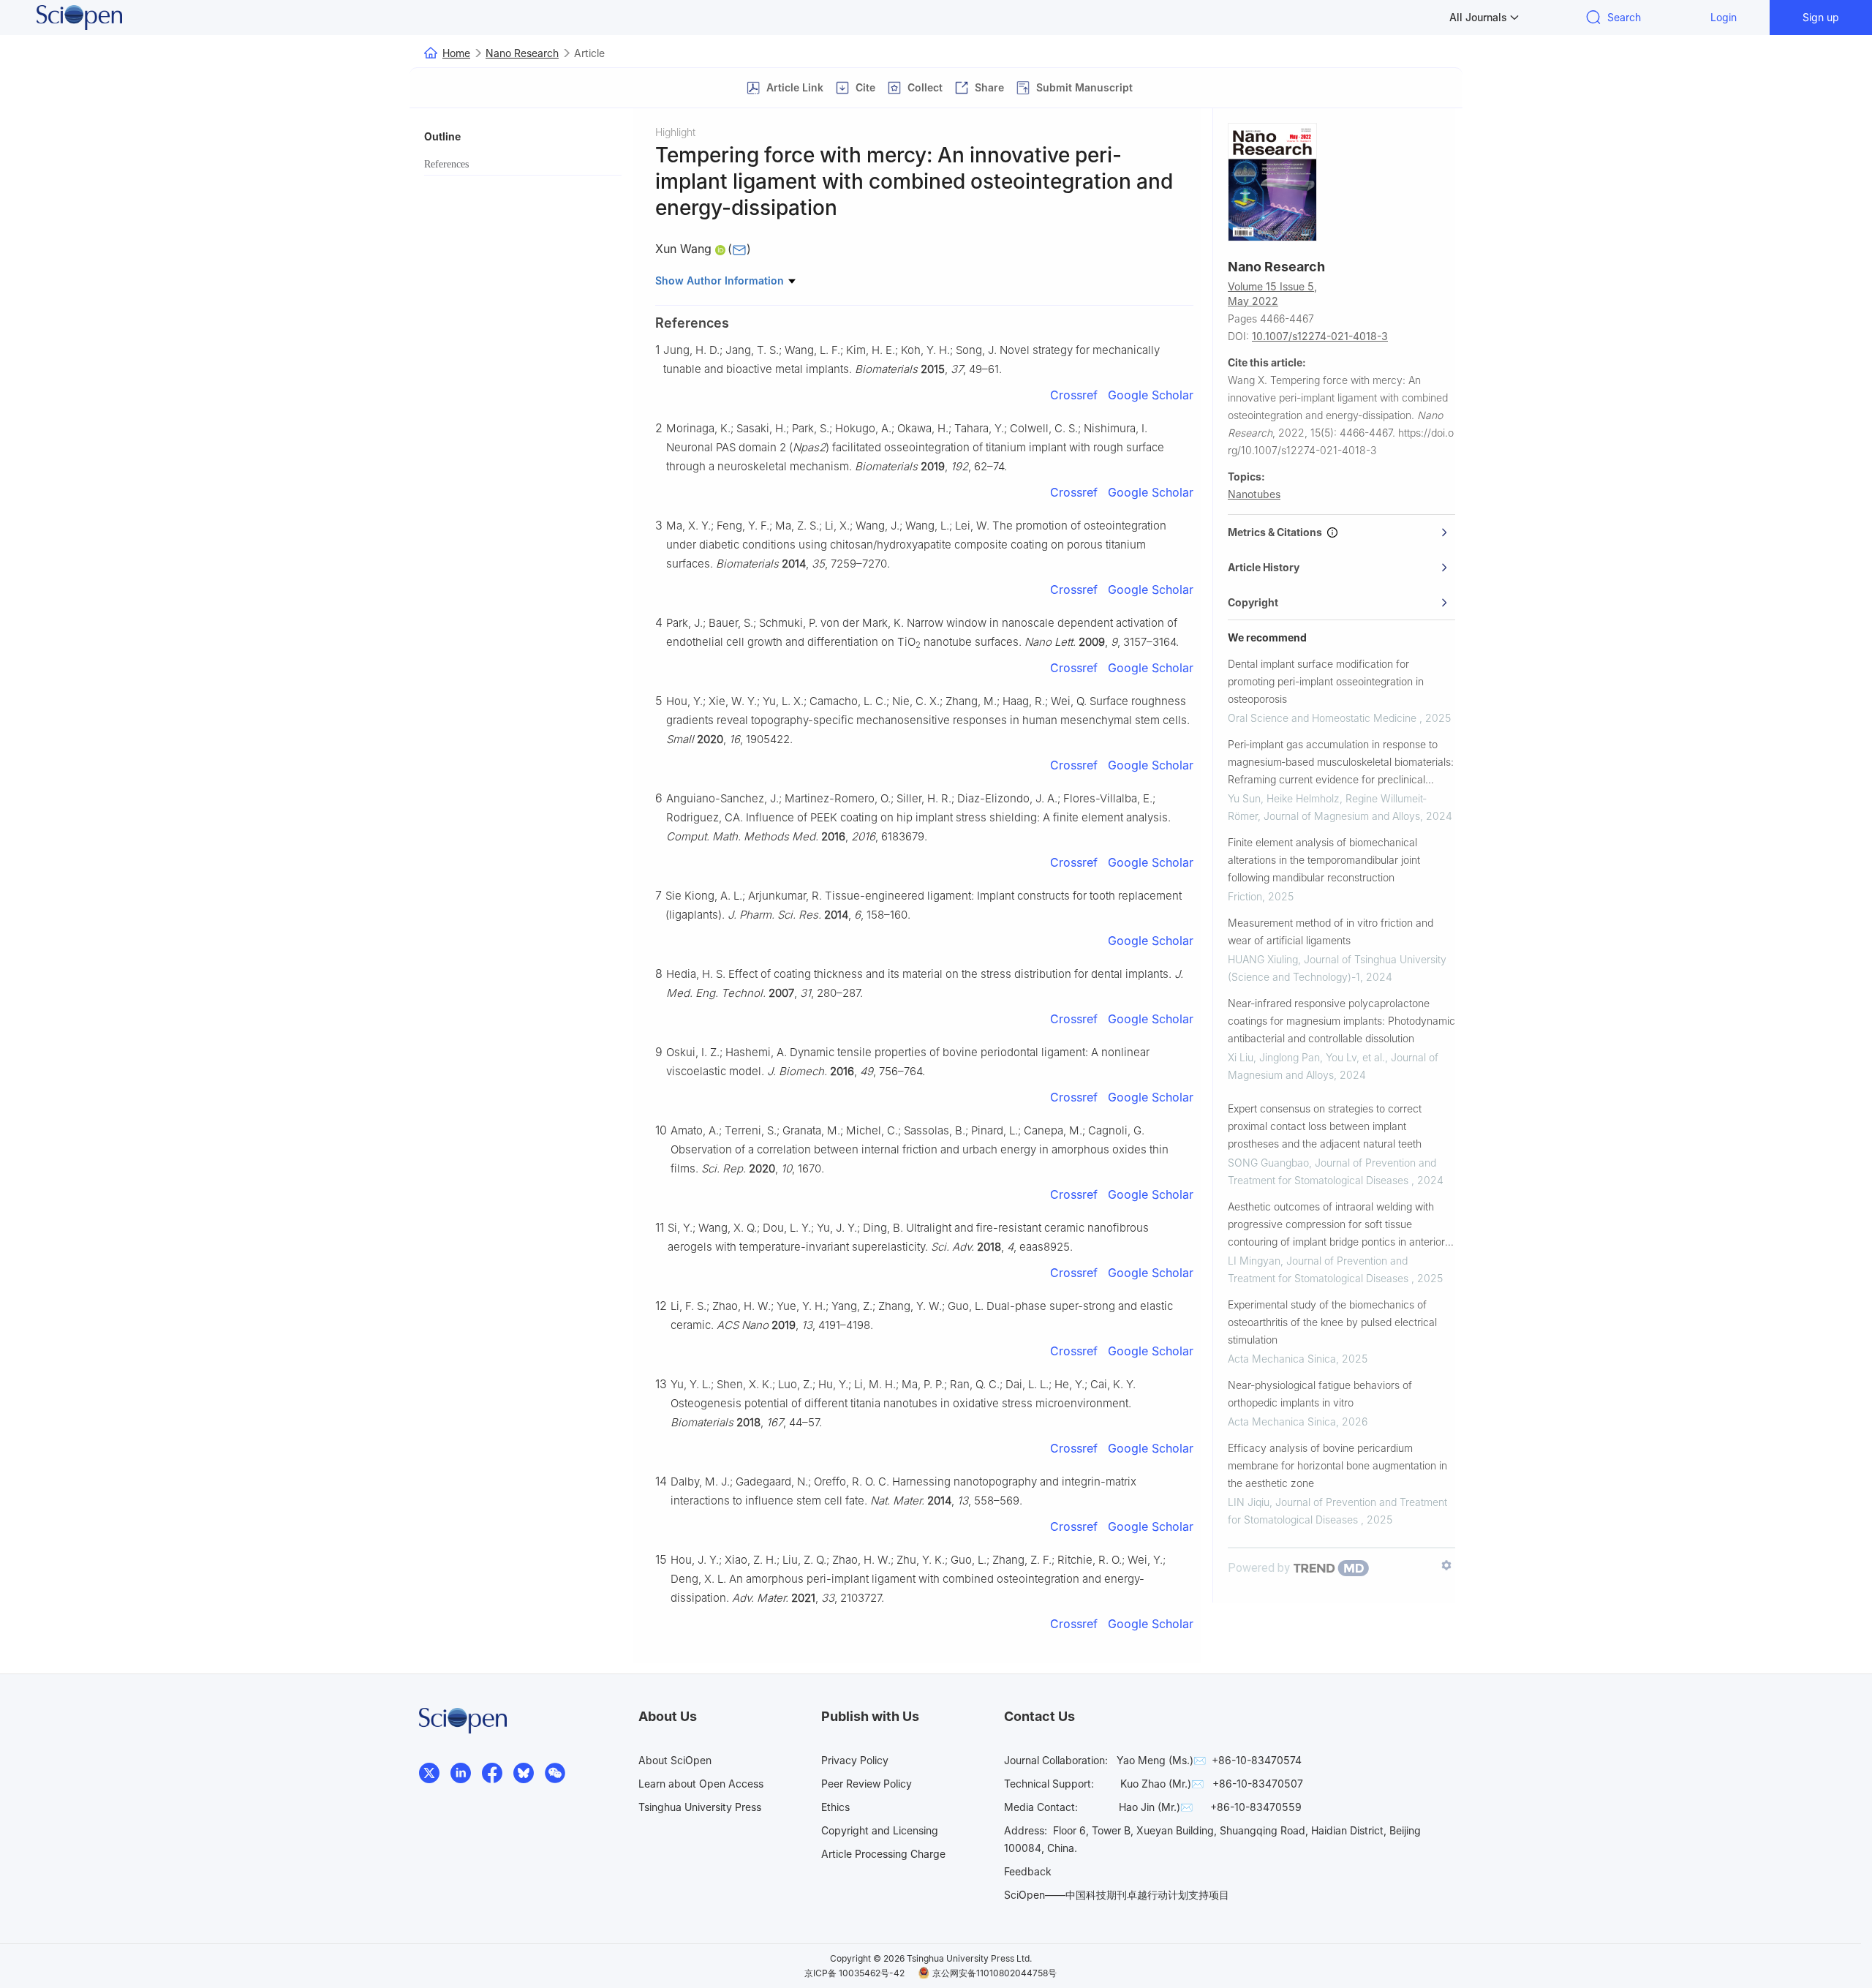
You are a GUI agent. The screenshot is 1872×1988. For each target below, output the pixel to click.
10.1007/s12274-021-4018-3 (1320, 336)
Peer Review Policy (867, 1784)
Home (456, 53)
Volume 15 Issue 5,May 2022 (1272, 294)
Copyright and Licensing (880, 1830)
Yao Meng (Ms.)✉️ (1161, 1760)
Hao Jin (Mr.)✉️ (1156, 1807)
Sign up (1821, 17)
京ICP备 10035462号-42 (854, 1973)
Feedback (1028, 1871)
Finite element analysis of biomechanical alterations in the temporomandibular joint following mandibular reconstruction (1324, 860)
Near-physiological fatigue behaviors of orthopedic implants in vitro (1320, 1394)
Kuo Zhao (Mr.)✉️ (1162, 1784)
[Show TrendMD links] (1446, 1565)
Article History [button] (1264, 567)
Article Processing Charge (883, 1854)
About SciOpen (675, 1760)
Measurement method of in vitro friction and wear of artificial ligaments (1331, 931)
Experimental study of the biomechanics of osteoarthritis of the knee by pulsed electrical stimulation (1332, 1322)
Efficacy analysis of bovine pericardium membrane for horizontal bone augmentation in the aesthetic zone (1337, 1465)
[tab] (1341, 532)
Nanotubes (1254, 494)
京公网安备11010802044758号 (994, 1973)
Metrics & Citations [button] (1277, 532)
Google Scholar (1151, 395)
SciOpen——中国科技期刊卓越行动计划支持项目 (1117, 1895)
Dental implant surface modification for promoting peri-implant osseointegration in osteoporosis (1326, 681)
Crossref (1074, 395)
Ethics (835, 1807)
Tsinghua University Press (700, 1807)
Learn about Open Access (701, 1784)
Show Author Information (721, 280)
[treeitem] (523, 165)
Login (1724, 17)
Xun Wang (683, 249)
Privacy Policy (855, 1760)
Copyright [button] (1253, 602)
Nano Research (522, 53)
